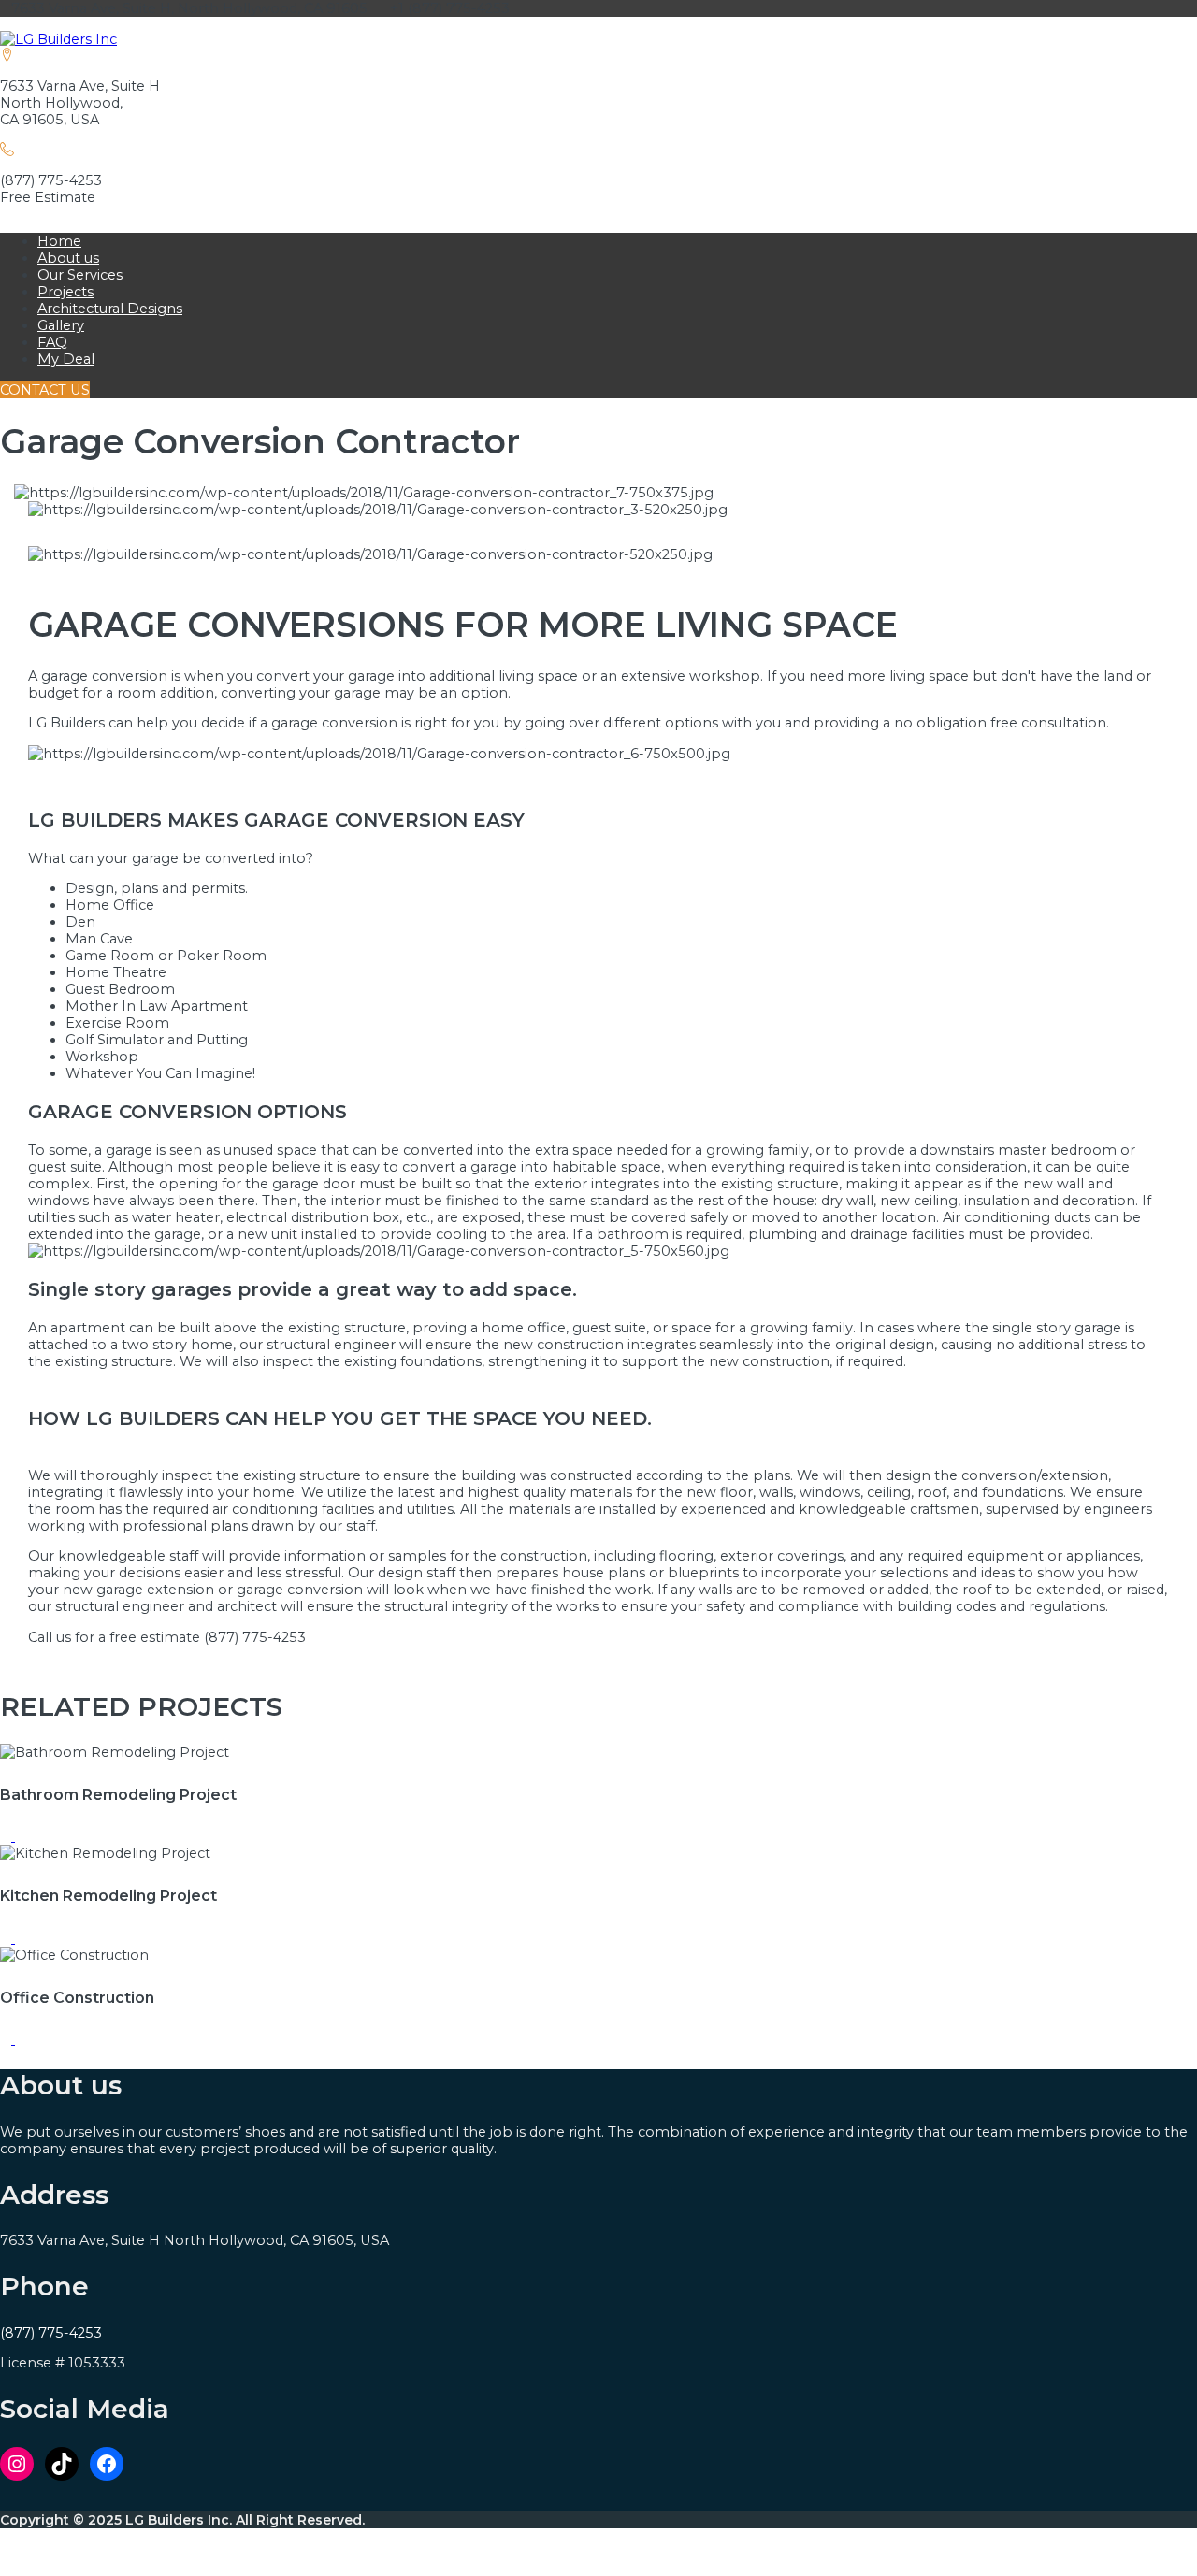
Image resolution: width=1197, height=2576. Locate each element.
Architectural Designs (110, 309)
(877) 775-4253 (51, 2333)
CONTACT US (45, 390)
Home (59, 241)
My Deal (66, 359)
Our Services (80, 275)
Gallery (61, 325)
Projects (65, 292)
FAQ (52, 342)
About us (68, 258)
